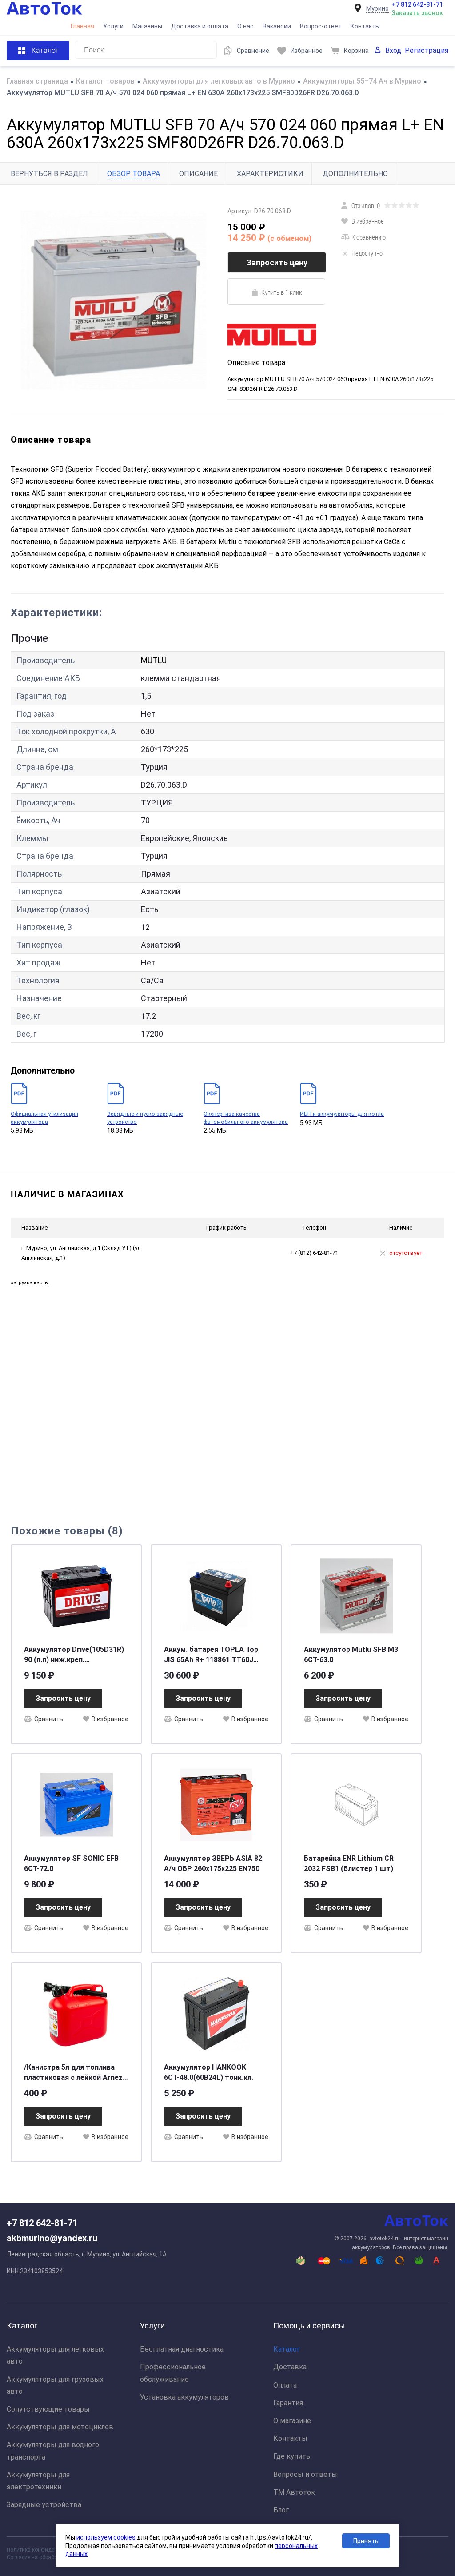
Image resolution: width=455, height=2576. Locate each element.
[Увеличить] (114, 300)
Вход (393, 50)
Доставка (290, 2367)
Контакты (365, 26)
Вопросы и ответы (305, 2474)
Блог (281, 2510)
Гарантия (288, 2403)
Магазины (147, 26)
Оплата (285, 2385)
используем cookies (106, 2537)
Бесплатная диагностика (182, 2349)
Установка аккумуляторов (184, 2397)
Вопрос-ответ (321, 26)
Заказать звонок (417, 13)
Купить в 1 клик (282, 292)
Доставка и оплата (200, 26)
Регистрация (427, 50)
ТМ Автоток (294, 2492)
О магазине (292, 2421)
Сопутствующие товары (48, 2409)
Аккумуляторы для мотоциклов (60, 2427)
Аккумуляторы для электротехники (38, 2481)
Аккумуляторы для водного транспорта (53, 2451)
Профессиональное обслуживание (173, 2373)
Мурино (377, 8)
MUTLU (154, 660)
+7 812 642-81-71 (417, 4)
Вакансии (277, 26)
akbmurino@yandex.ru (52, 2238)
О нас (245, 26)
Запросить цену (277, 262)
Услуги (113, 26)
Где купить (292, 2456)
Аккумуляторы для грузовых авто (55, 2385)
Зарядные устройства (44, 2505)
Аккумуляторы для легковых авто (55, 2355)
